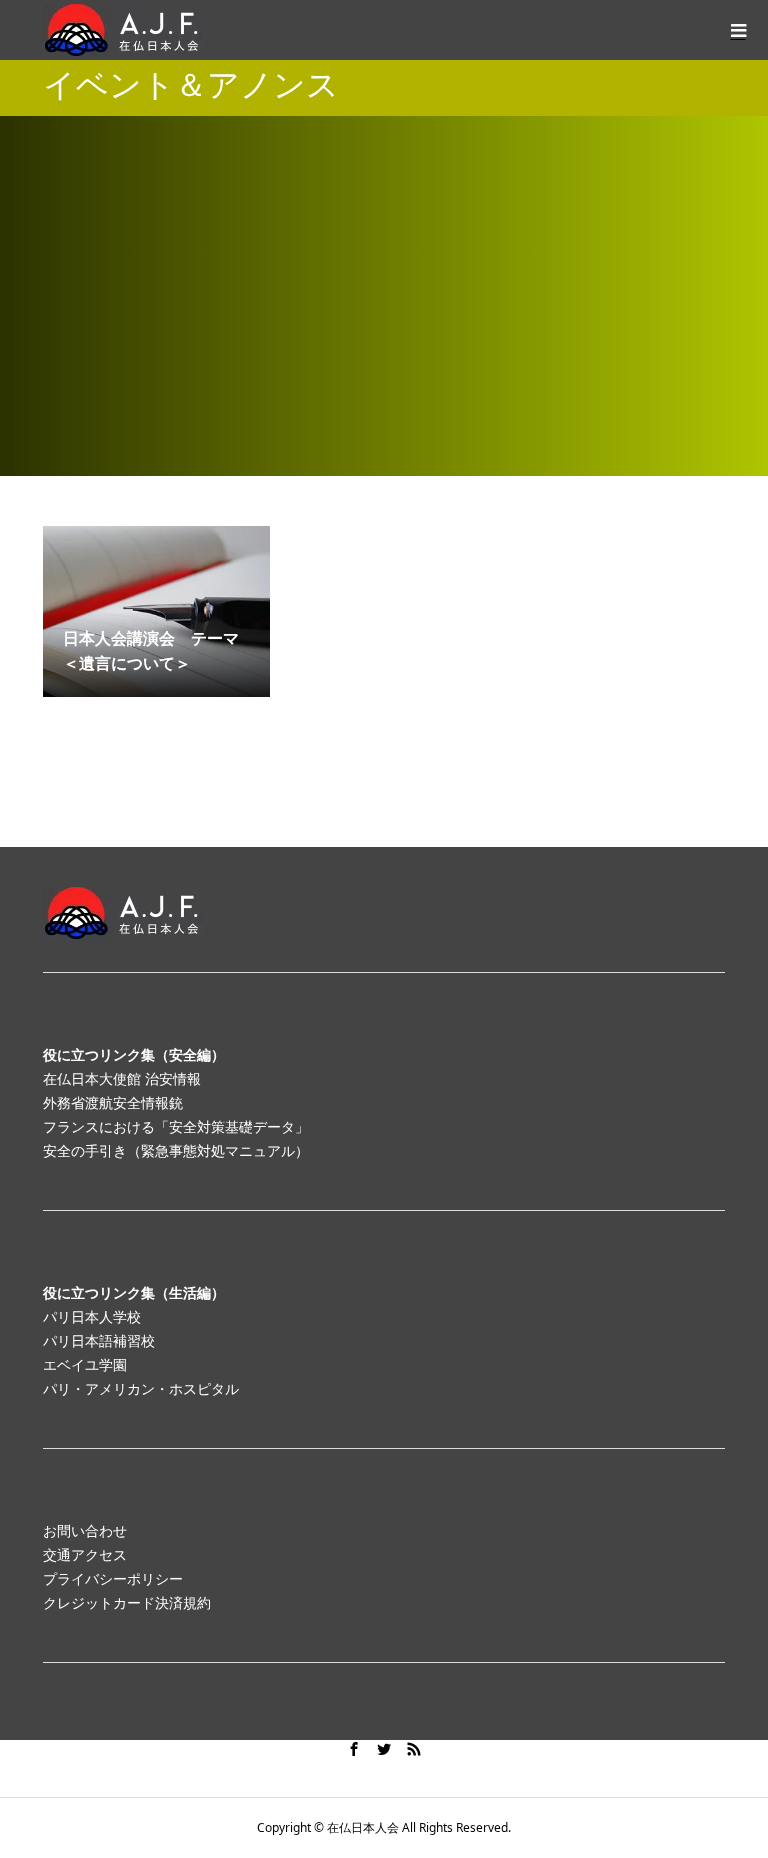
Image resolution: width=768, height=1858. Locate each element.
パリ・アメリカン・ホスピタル (141, 1388)
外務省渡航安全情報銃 (113, 1102)
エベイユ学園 (85, 1364)
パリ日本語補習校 (99, 1340)
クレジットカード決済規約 (127, 1602)
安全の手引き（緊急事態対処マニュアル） (176, 1150)
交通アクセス (85, 1554)
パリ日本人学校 (92, 1316)
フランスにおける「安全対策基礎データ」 (176, 1126)
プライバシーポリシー (113, 1578)
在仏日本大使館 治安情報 (122, 1078)
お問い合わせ (85, 1530)
